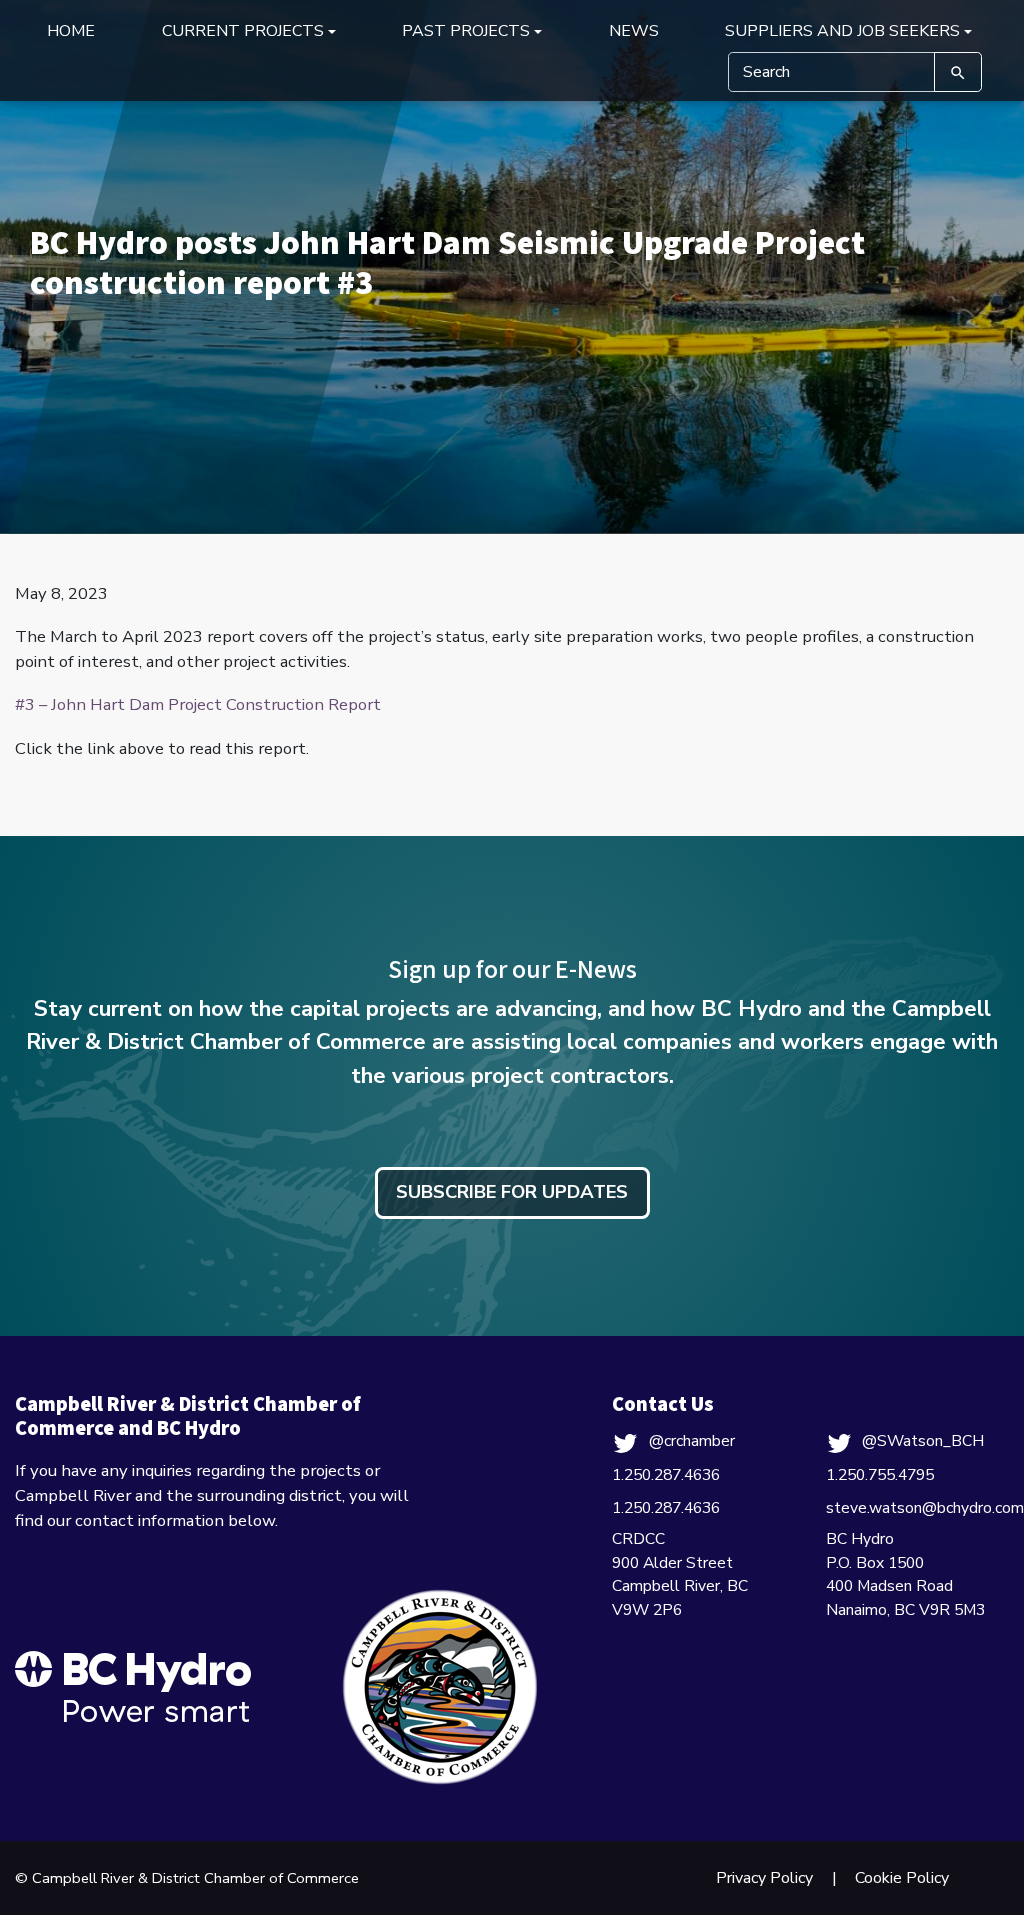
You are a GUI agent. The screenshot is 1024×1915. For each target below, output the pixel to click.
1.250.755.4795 (880, 1475)
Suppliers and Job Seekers (842, 31)
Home (71, 31)
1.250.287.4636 (666, 1475)
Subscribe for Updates (512, 1192)
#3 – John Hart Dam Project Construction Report (198, 704)
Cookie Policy (902, 1878)
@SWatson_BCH (923, 1441)
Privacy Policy (764, 1878)
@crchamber (691, 1441)
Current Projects (243, 31)
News (634, 31)
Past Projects (466, 31)
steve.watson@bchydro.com (925, 1508)
